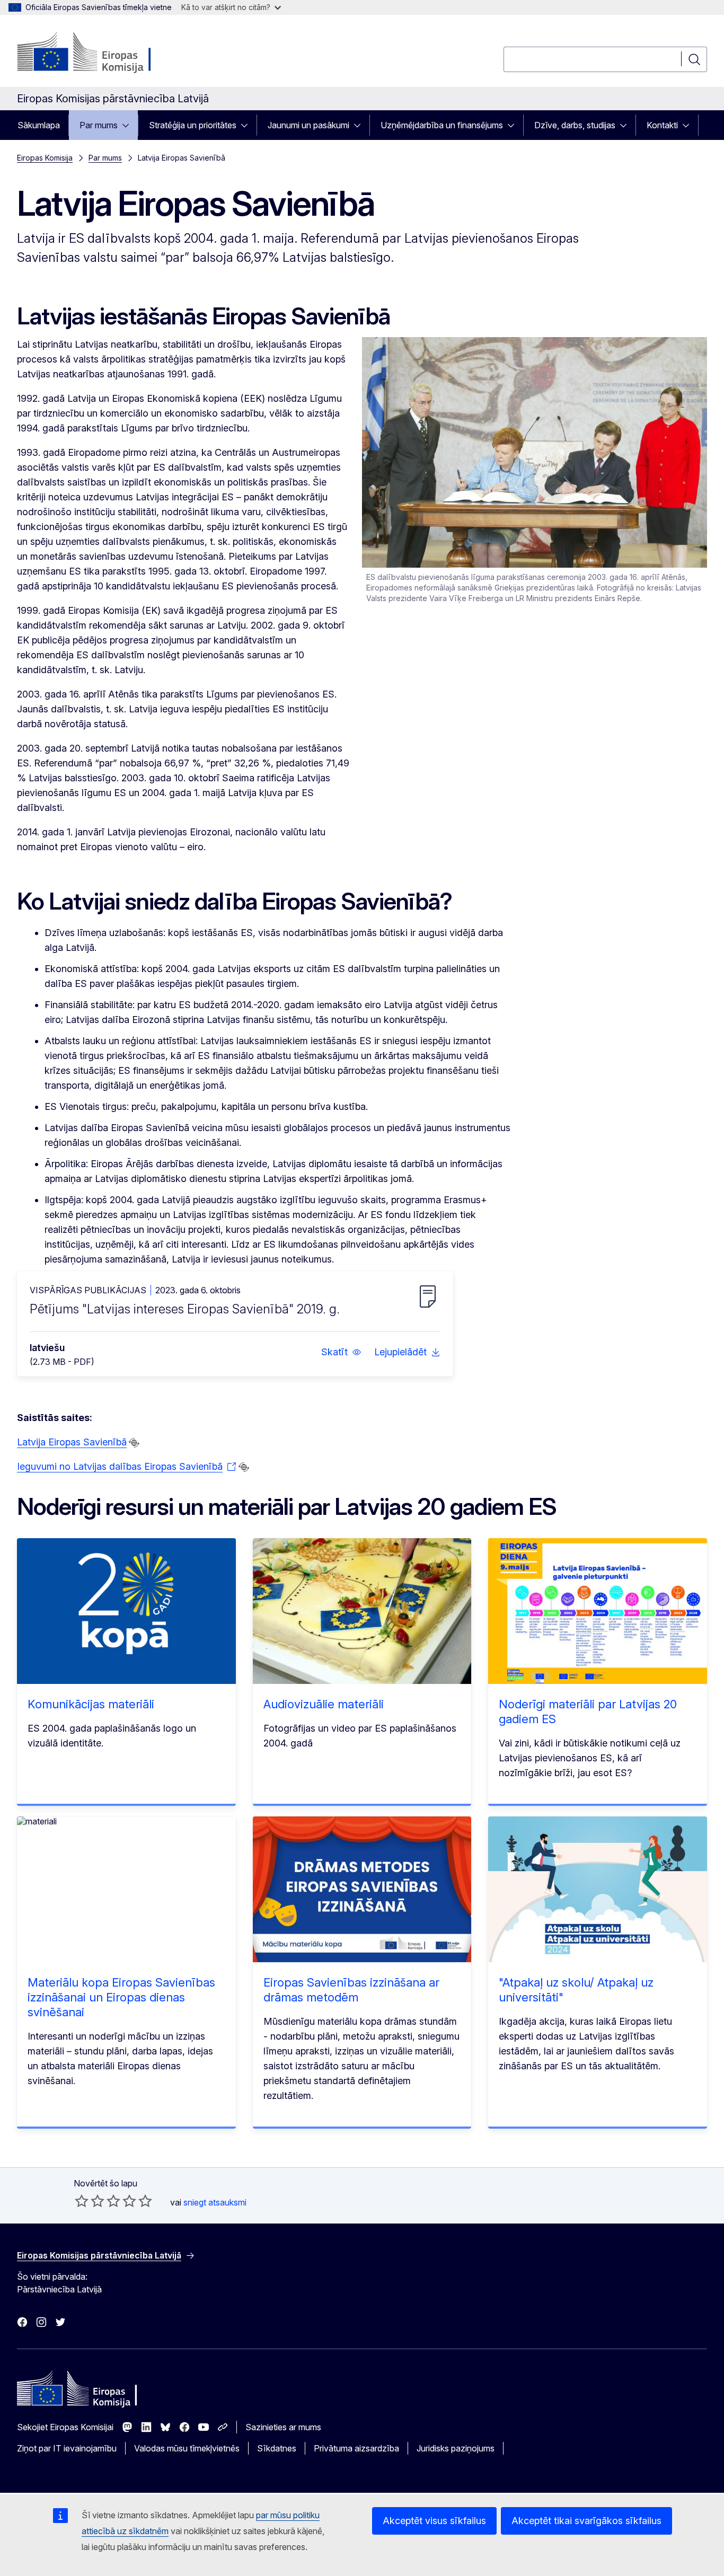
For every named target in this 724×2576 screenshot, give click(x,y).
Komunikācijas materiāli (91, 1704)
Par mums (99, 125)
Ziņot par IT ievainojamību (67, 2448)
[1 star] (82, 2201)
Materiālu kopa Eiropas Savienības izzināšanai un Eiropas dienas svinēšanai (121, 1997)
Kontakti (662, 125)
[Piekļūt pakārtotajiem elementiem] (129, 125)
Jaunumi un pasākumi (308, 125)
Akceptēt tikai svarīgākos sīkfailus (586, 2521)
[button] (341, 1352)
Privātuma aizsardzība (356, 2448)
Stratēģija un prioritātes (193, 125)
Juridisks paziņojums (456, 2448)
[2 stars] (90, 2201)
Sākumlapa (39, 125)
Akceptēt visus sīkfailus (434, 2521)
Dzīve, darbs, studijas (575, 125)
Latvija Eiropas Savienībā (72, 1442)
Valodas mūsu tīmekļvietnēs (187, 2448)
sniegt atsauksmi (215, 2202)
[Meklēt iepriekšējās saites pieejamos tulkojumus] (134, 1443)
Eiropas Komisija (45, 158)
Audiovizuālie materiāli (324, 1704)
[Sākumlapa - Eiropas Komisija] (103, 53)
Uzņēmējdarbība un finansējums (442, 125)
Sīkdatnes (277, 2448)
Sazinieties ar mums (283, 2427)
